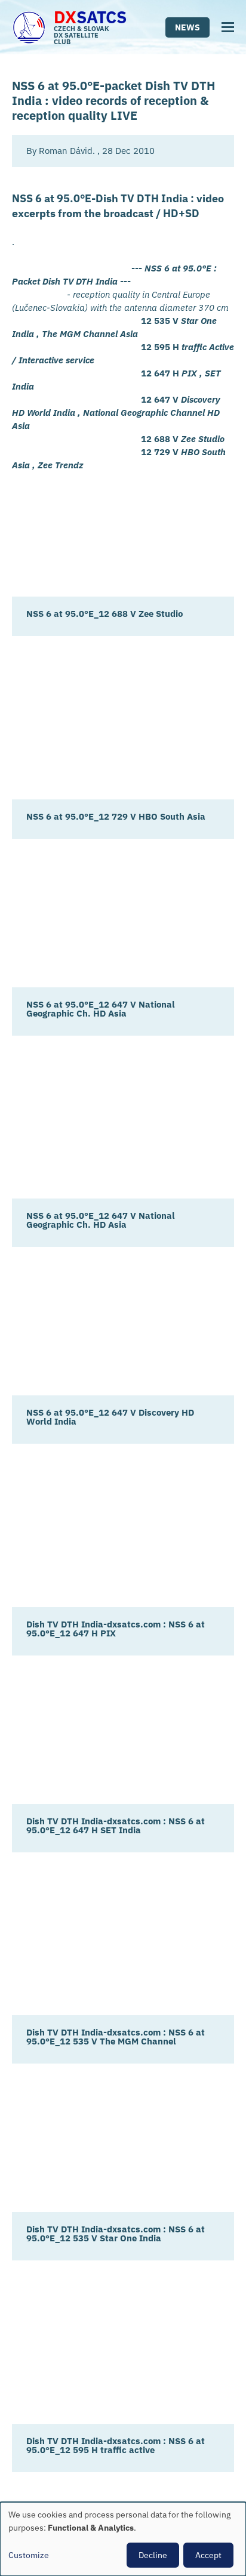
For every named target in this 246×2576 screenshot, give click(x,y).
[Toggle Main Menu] (228, 27)
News (187, 27)
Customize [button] (29, 2555)
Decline (153, 2555)
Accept (208, 2555)
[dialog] (123, 2539)
